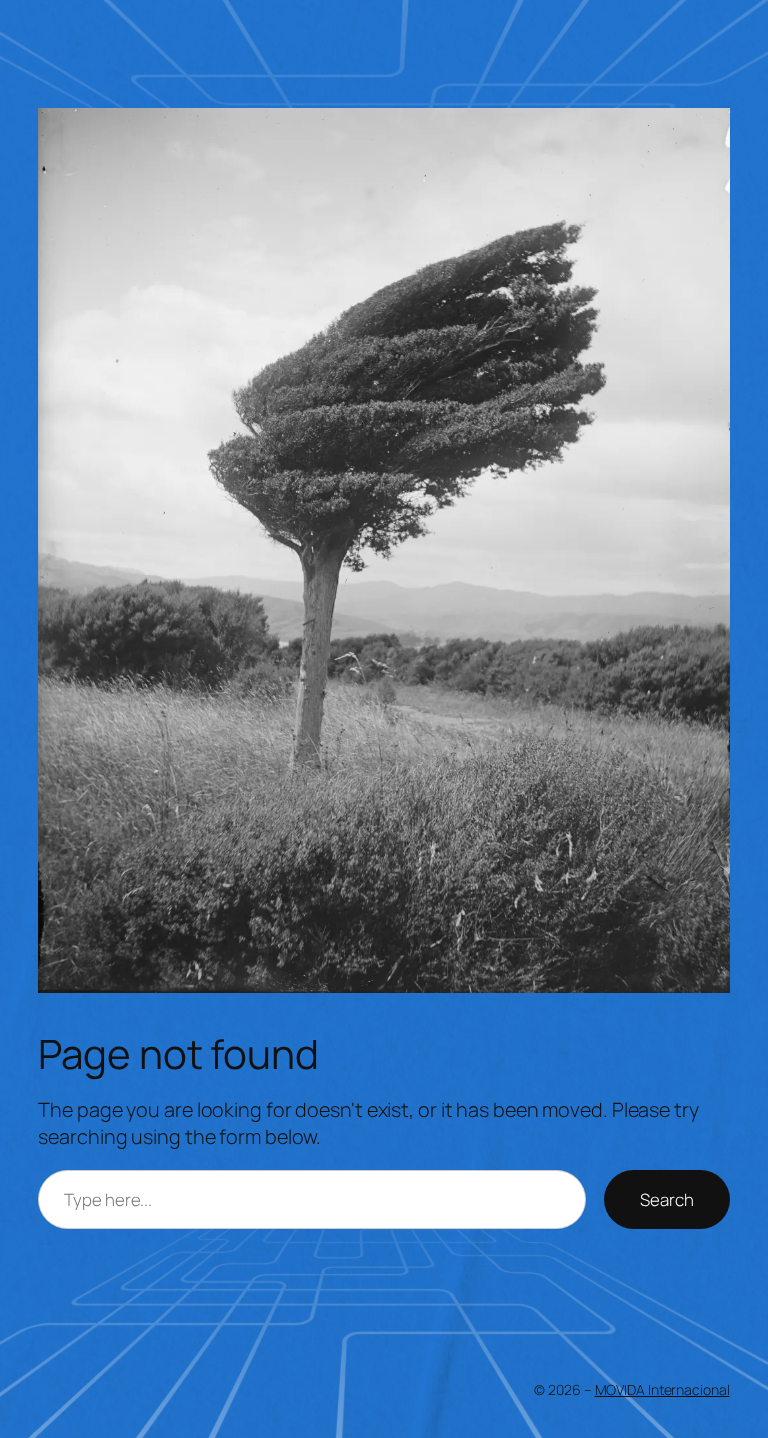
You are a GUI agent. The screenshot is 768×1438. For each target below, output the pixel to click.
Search (666, 1199)
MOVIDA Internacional (662, 1389)
